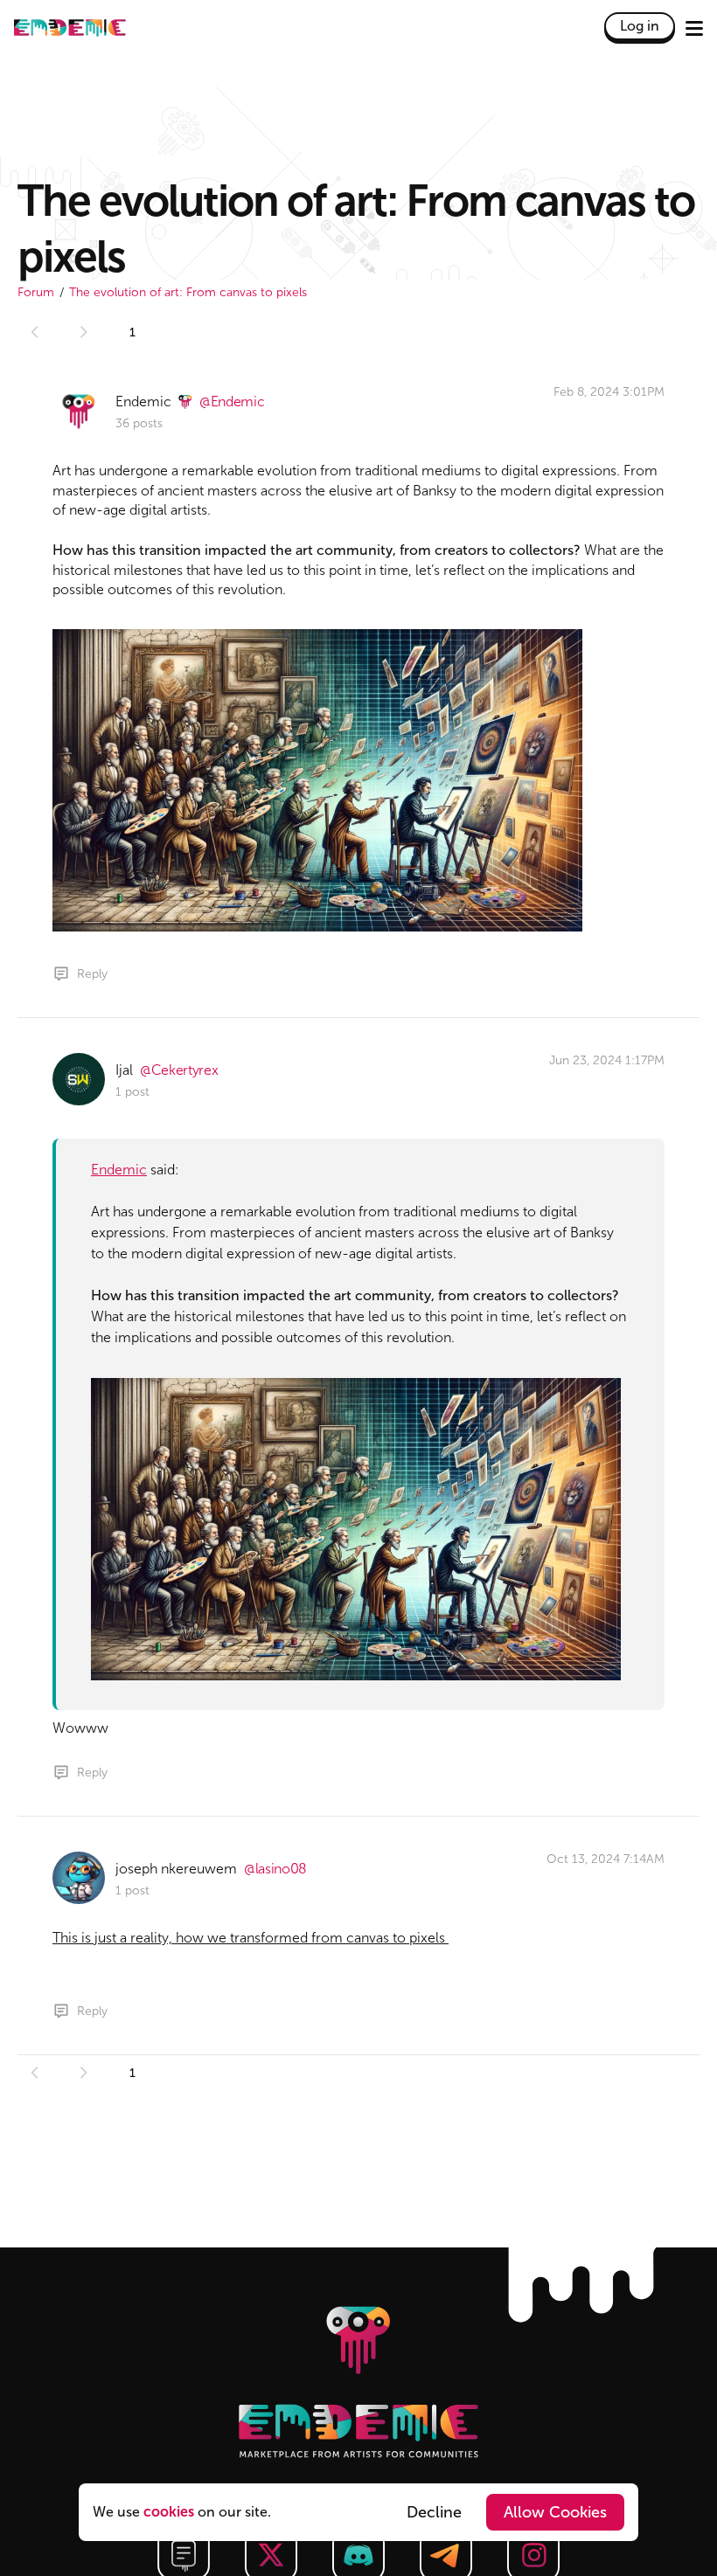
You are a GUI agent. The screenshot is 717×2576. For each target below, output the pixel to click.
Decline (434, 2512)
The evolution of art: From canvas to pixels (188, 292)
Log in (640, 26)
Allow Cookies (555, 2512)
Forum (36, 292)
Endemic (119, 1170)
